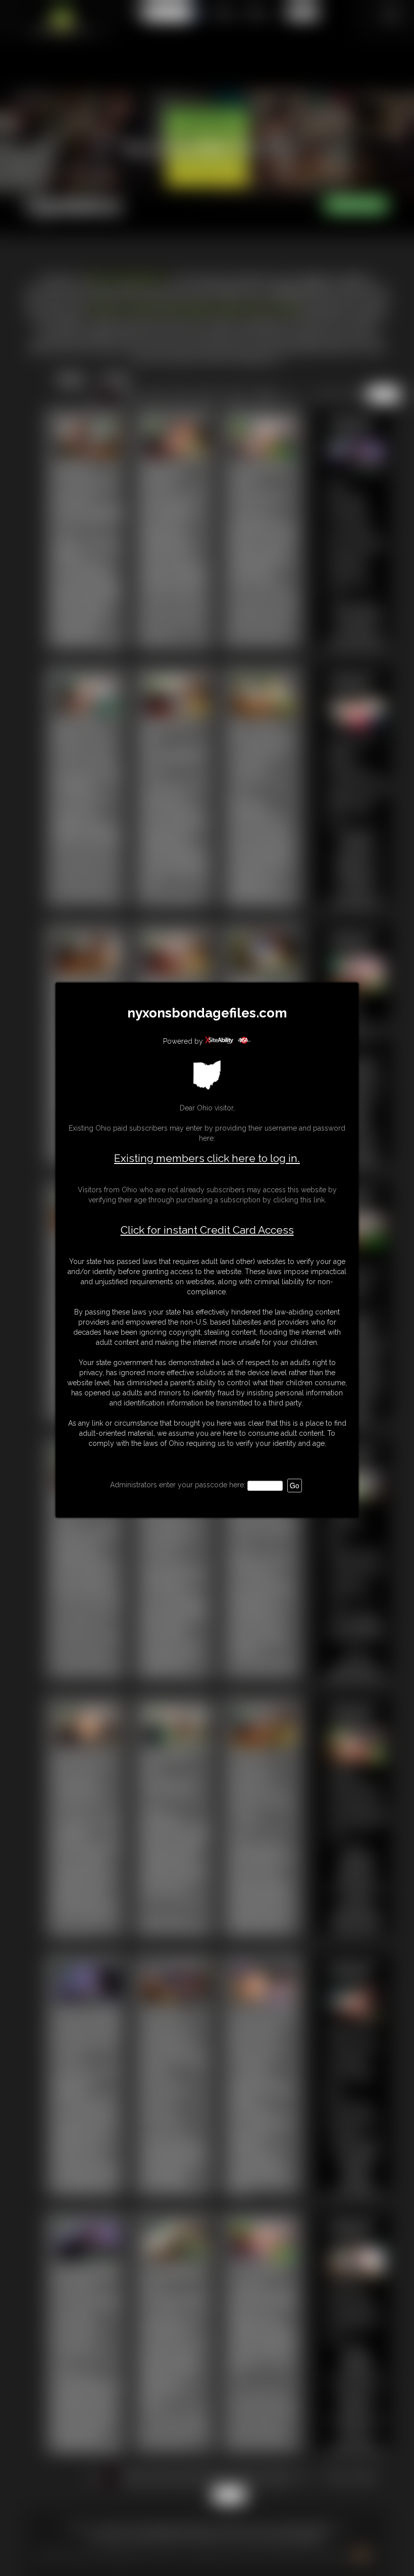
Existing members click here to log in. (207, 1158)
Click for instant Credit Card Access (207, 1230)
